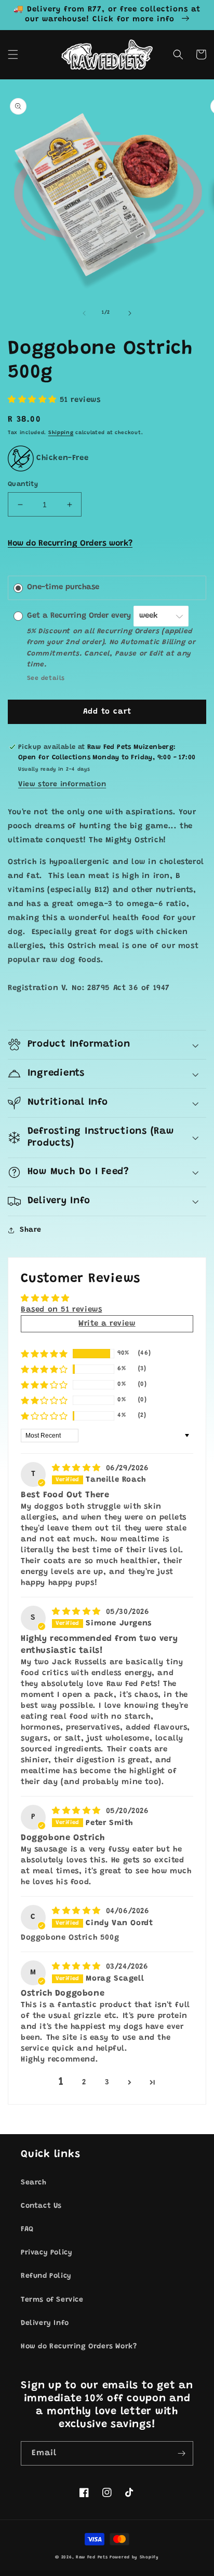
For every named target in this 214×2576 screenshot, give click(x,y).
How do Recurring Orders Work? (79, 2347)
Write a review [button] (107, 1324)
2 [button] (84, 2083)
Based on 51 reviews (61, 1310)
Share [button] (31, 1230)
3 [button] (107, 2083)
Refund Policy (46, 2276)
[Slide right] (130, 313)
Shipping (61, 433)
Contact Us (41, 2206)
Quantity (23, 484)
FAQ (27, 2230)
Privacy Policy (46, 2253)
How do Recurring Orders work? (70, 544)
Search (34, 2183)
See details (46, 678)
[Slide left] (84, 313)
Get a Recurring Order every (80, 616)
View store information (62, 785)
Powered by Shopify (134, 2557)
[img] (78, 1468)
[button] (13, 54)
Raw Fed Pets (92, 2557)
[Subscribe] (181, 2453)
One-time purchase (63, 587)
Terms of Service (52, 2300)
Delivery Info (45, 2323)
